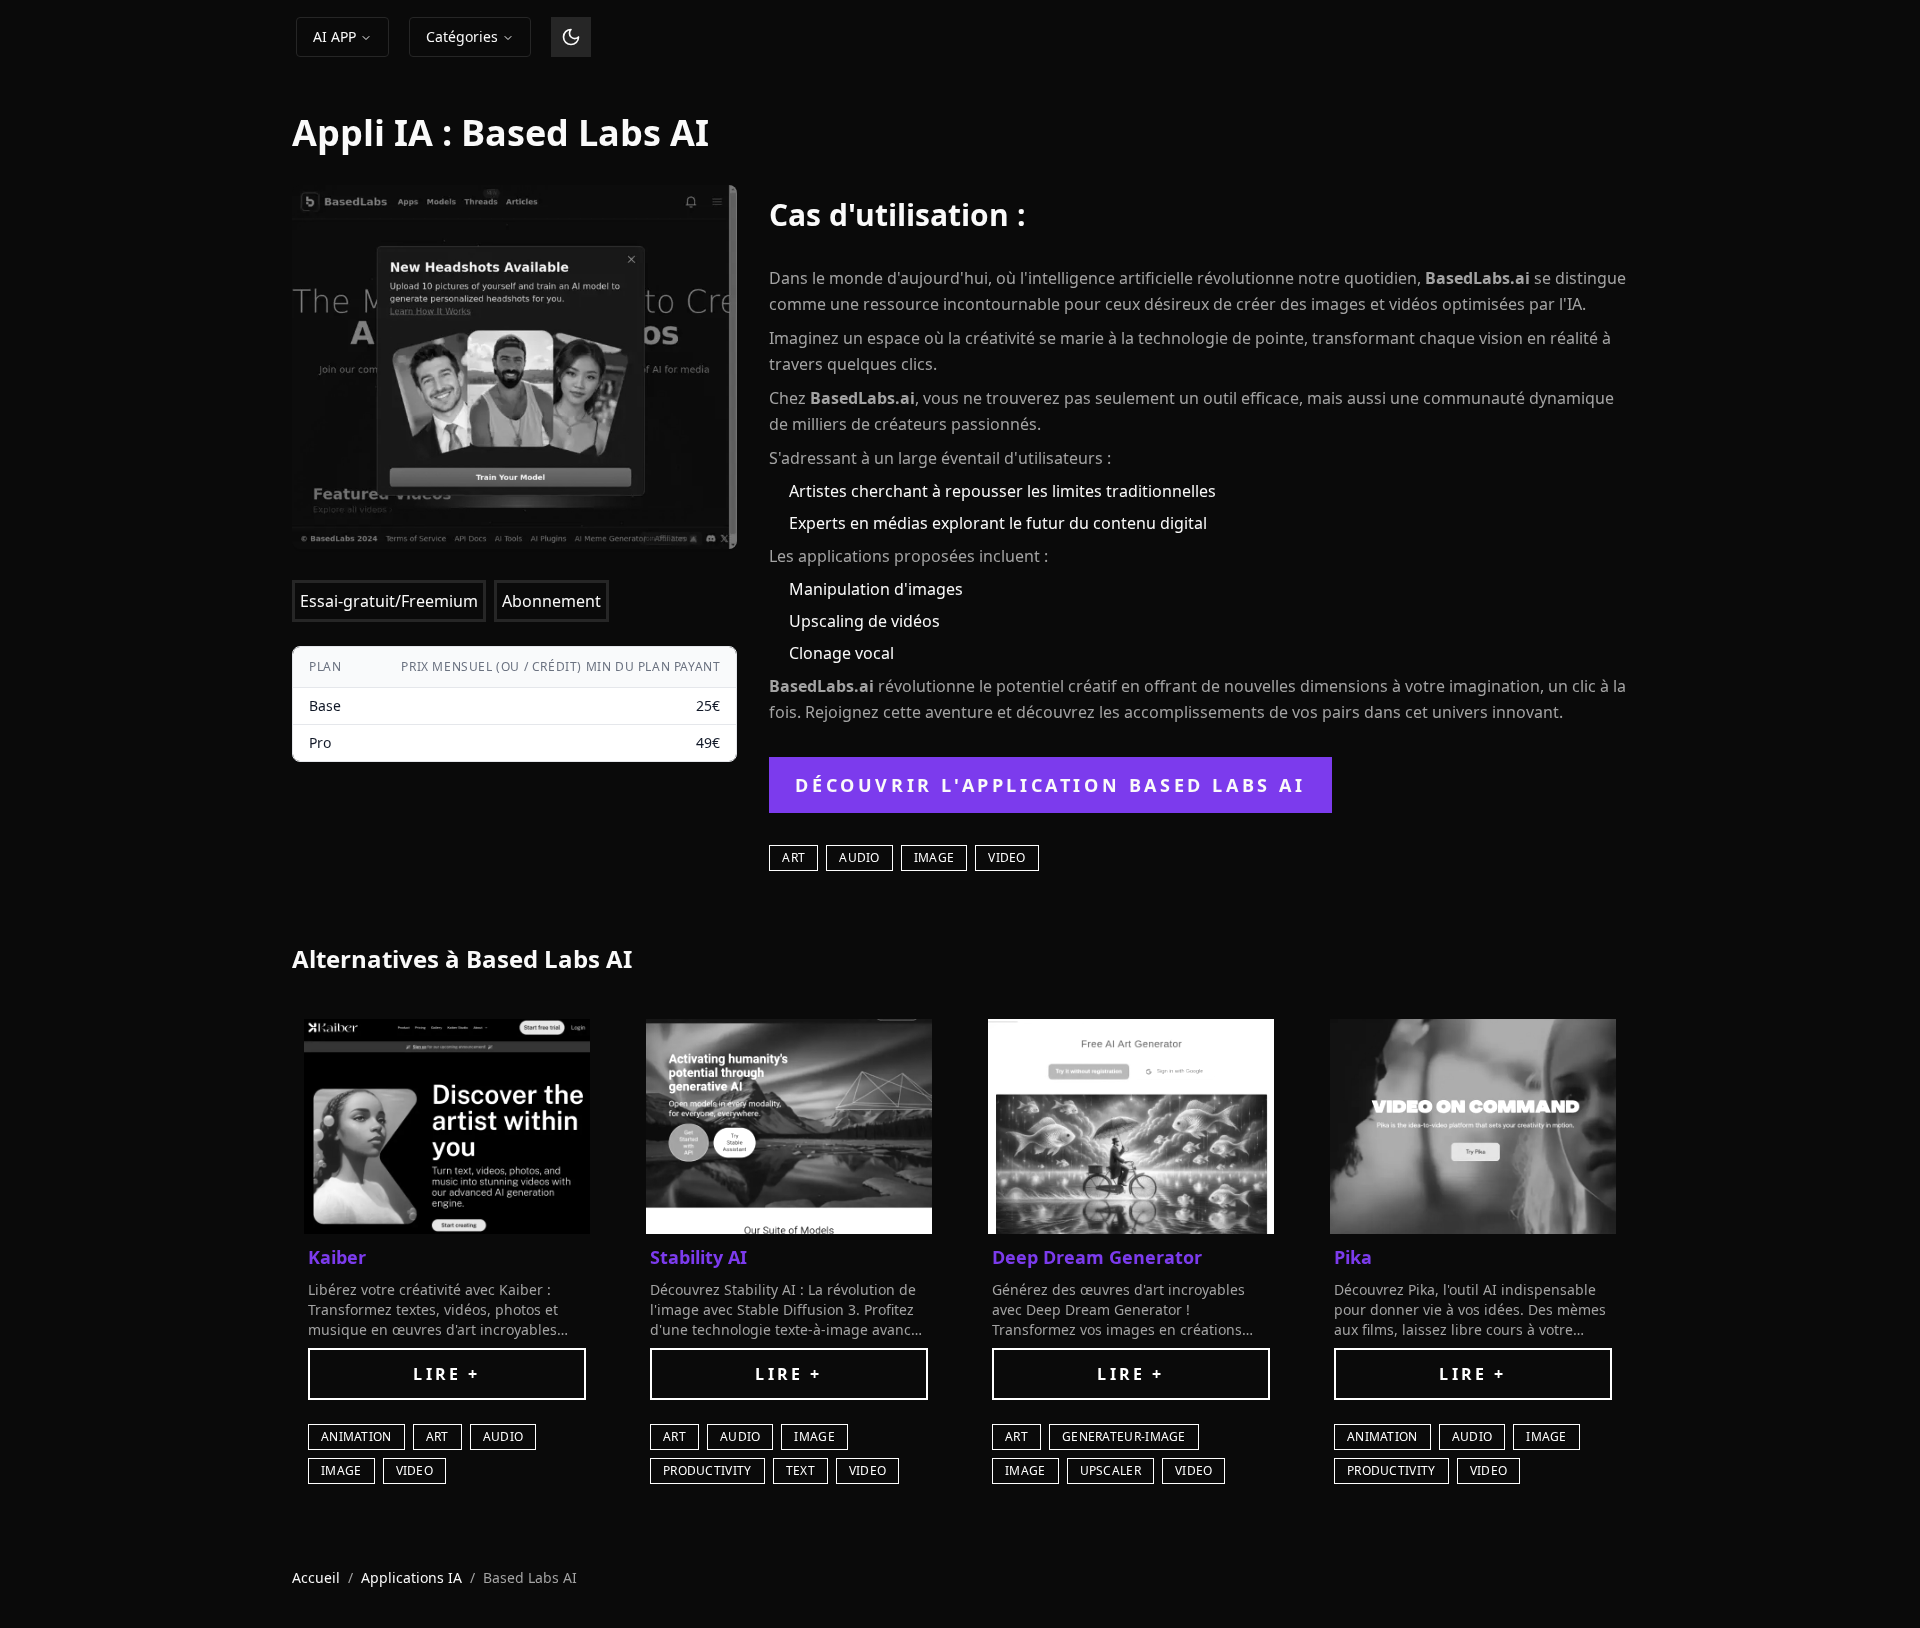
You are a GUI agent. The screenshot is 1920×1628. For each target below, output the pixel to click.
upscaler (1110, 1470)
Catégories (462, 36)
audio (859, 857)
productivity (707, 1470)
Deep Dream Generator (1097, 1257)
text (800, 1470)
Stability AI (698, 1257)
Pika (1353, 1257)
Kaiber (337, 1257)
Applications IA (411, 1577)
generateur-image (1124, 1436)
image (934, 857)
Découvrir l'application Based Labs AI (1050, 785)
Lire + (446, 1374)
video (1007, 857)
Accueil (316, 1577)
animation (356, 1436)
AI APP (334, 36)
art (793, 857)
